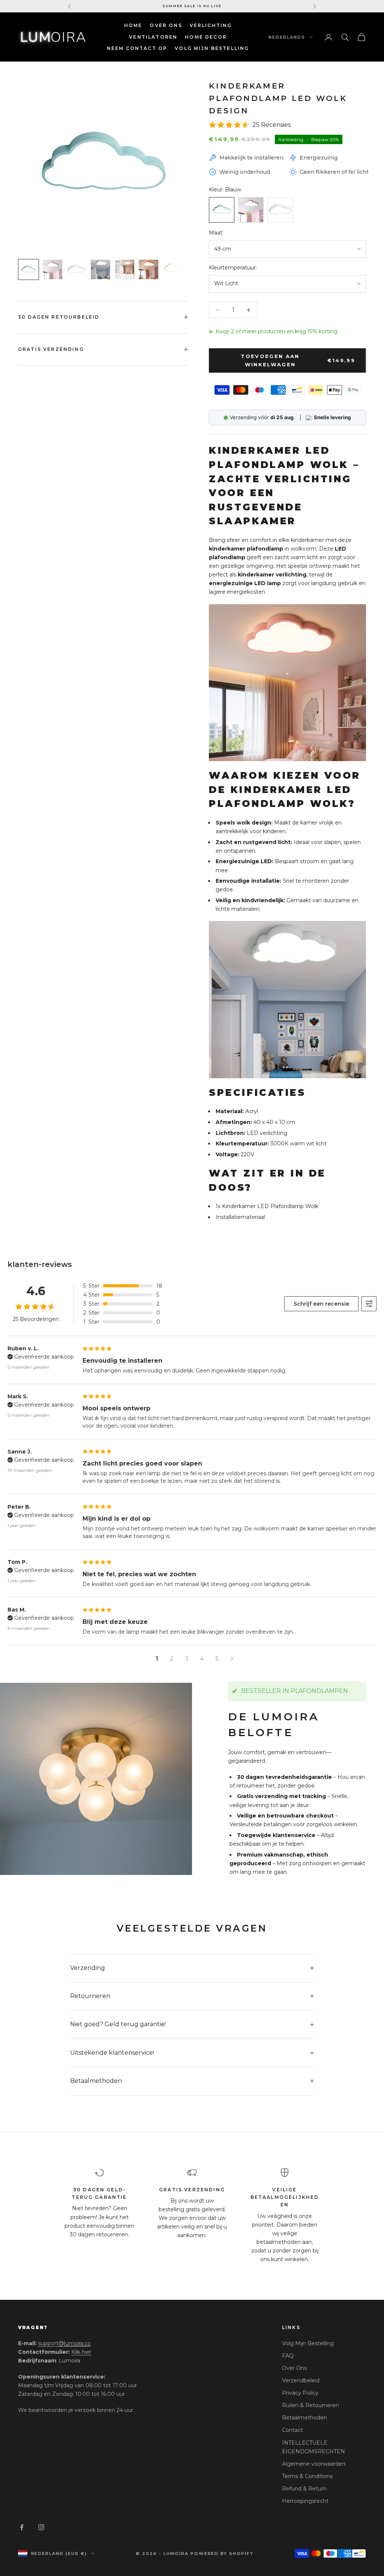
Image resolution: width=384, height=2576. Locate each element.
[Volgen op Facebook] (22, 2527)
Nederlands (287, 37)
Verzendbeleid (301, 2380)
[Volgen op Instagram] (41, 2527)
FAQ (288, 2356)
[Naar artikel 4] (100, 269)
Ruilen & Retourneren (310, 2405)
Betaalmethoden (304, 2418)
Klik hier (81, 2352)
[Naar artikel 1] (28, 269)
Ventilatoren (153, 37)
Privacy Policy (300, 2393)
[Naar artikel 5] (124, 269)
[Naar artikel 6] (148, 269)
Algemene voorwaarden (314, 2464)
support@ (64, 2343)
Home (133, 25)
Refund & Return (304, 2489)
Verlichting (211, 25)
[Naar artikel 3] (76, 269)
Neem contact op (137, 48)
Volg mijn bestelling (212, 48)
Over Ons (166, 25)
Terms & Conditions (307, 2476)
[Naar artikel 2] (52, 269)
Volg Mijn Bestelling (308, 2343)
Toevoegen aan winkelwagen (298, 360)
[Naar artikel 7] (172, 269)
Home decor (206, 37)
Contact (292, 2430)
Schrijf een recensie (321, 1304)
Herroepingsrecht (305, 2501)
